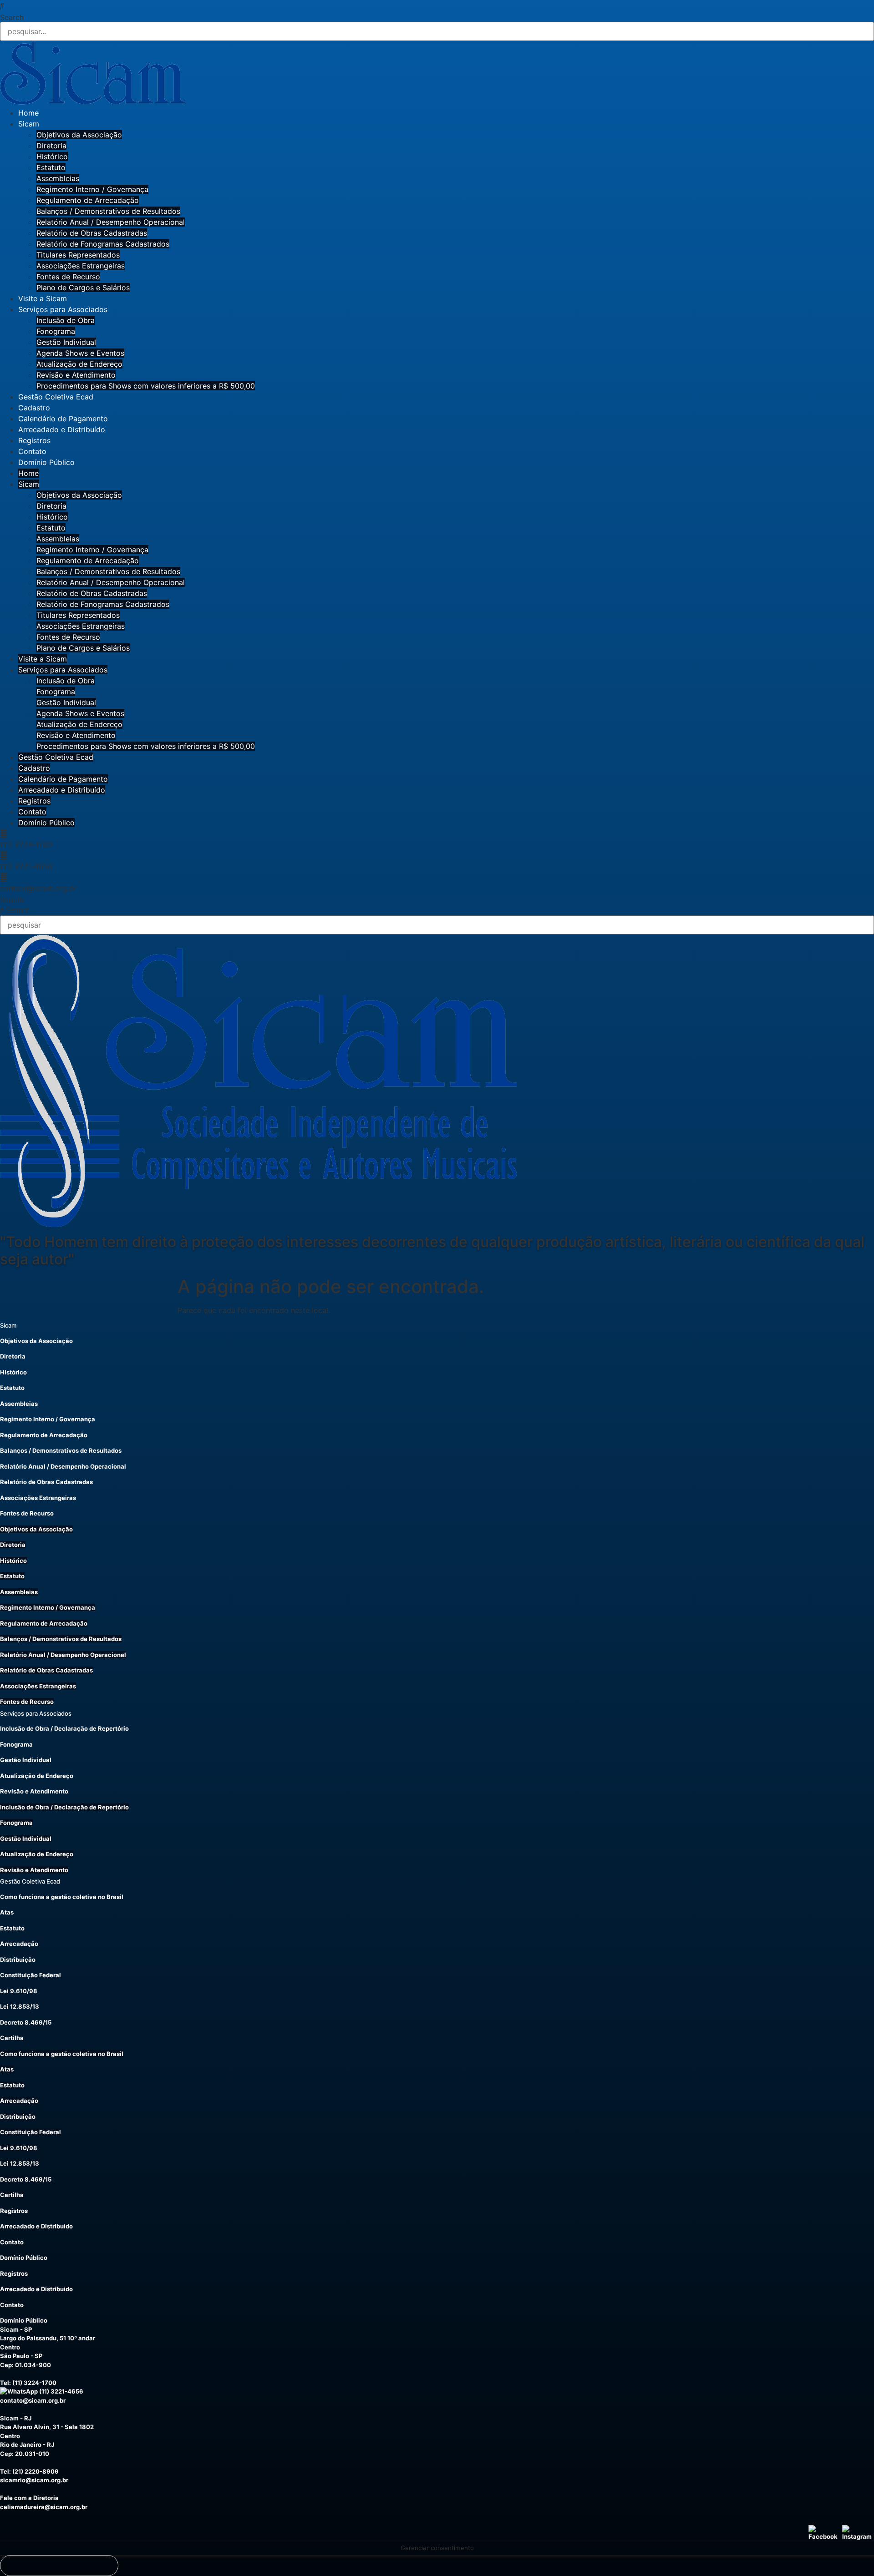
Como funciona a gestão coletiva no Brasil (62, 1897)
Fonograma (56, 331)
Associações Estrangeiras (81, 266)
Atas (7, 1912)
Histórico (52, 157)
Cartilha (12, 2038)
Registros (34, 440)
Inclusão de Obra (66, 320)
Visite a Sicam (43, 298)
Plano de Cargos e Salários (83, 288)
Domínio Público (46, 462)
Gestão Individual (66, 342)
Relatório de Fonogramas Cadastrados (103, 244)
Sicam (29, 124)
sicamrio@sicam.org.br (34, 2480)
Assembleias (58, 178)
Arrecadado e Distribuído (62, 429)
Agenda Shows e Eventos (80, 353)
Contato (32, 451)
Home (28, 113)
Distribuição (18, 1960)
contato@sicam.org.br (33, 2400)
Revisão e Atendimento (76, 375)
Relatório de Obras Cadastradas (92, 233)
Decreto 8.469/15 (26, 2022)
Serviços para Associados (63, 309)
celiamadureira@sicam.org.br (44, 2507)
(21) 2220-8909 (36, 2471)
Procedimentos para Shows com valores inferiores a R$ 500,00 (146, 386)
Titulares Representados (78, 255)
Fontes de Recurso (68, 277)
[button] (437, 5)
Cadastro (34, 408)
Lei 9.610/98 (19, 1991)
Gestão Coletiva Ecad (56, 397)
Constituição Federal (30, 1975)
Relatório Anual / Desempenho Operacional (111, 222)
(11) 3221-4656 (61, 2391)
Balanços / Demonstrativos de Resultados (108, 211)
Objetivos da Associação (79, 135)
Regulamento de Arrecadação (88, 200)
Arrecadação (19, 1944)
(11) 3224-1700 (34, 2383)
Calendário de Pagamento (63, 419)
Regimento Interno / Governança (92, 189)
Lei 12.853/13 (20, 2006)
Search (12, 17)
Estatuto (51, 167)
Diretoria (51, 146)
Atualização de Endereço (79, 364)
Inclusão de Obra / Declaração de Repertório (64, 1728)
